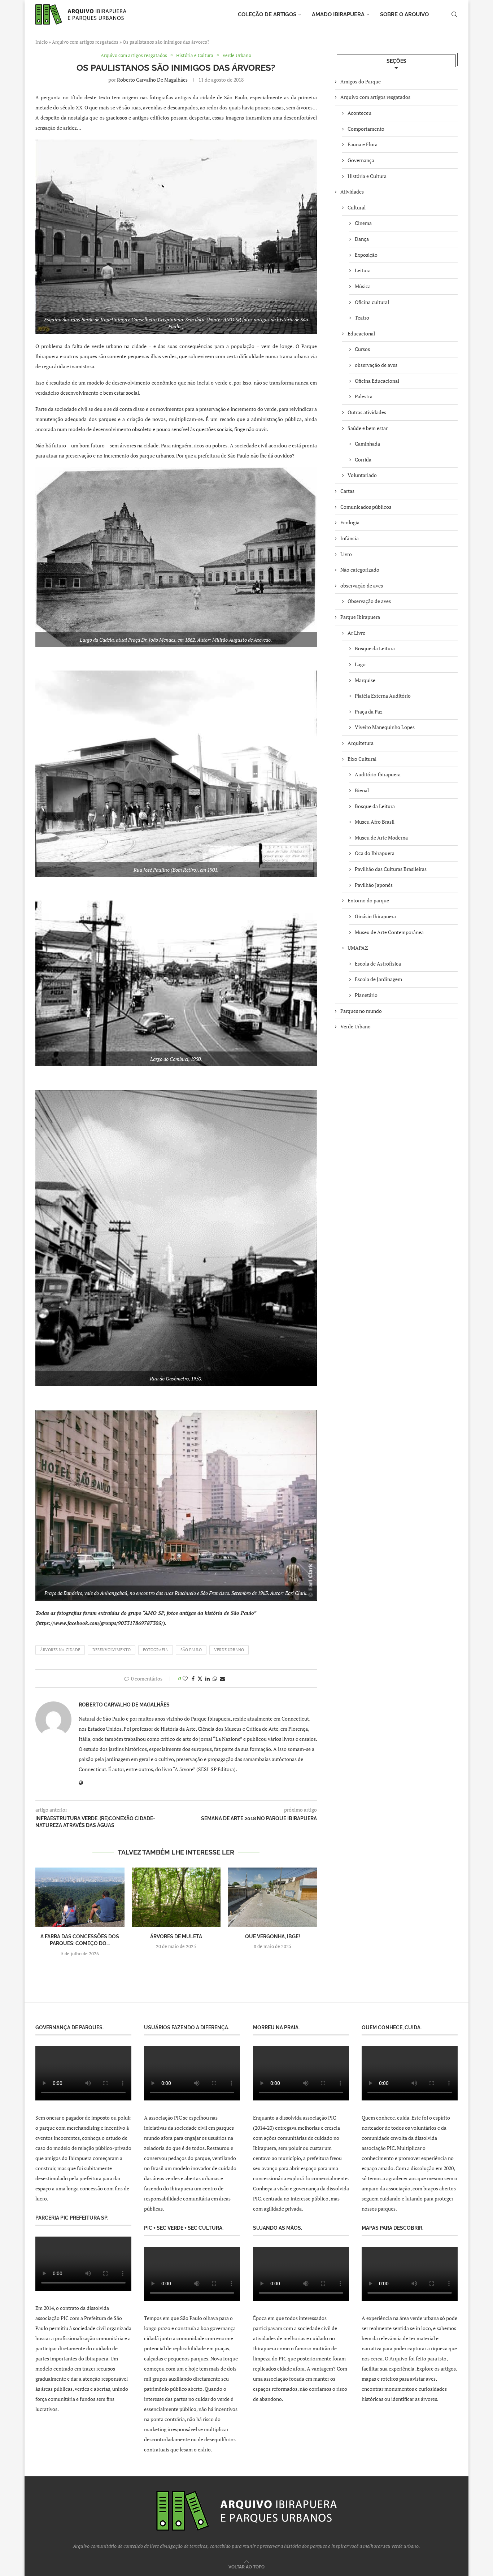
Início (42, 42)
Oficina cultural (372, 302)
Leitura (363, 270)
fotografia (156, 1650)
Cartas (347, 491)
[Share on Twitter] (200, 1679)
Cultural (357, 207)
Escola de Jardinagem (378, 979)
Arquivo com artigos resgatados (85, 42)
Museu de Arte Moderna (381, 838)
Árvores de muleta (176, 1937)
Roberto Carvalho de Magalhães (152, 80)
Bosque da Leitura (375, 648)
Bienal (362, 790)
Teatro (362, 318)
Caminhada (367, 444)
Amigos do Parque (361, 81)
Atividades (352, 192)
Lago (360, 664)
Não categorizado (360, 570)
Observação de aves (369, 601)
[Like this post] (185, 1679)
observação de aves (376, 365)
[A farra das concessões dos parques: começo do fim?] (80, 1897)
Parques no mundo (361, 1011)
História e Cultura (367, 176)
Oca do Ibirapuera (375, 853)
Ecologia (350, 522)
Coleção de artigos (267, 14)
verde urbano (229, 1650)
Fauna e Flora (363, 144)
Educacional (361, 333)
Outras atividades (367, 412)
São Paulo (191, 1650)
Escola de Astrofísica (378, 964)
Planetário (366, 995)
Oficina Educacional (377, 381)
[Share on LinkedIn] (208, 1679)
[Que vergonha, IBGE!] (272, 1897)
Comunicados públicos (366, 507)
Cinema (363, 223)
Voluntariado (362, 475)
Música (363, 286)
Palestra (364, 396)
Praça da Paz (369, 712)
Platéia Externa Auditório (383, 696)
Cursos (362, 349)
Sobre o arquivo (404, 14)
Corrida (363, 459)
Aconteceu (359, 113)
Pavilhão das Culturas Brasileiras (391, 869)
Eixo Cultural (362, 759)
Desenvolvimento (112, 1650)
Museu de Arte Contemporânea (389, 932)
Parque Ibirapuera (360, 617)
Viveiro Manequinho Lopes (385, 727)
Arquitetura (361, 743)
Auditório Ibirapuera (378, 774)
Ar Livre (356, 633)
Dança (362, 239)
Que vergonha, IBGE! (272, 1937)
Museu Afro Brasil (375, 822)
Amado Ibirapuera (338, 14)
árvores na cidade (60, 1650)
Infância (350, 538)
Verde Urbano (355, 1026)
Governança (361, 160)
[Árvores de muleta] (176, 1897)
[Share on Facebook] (193, 1679)
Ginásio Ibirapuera (375, 916)
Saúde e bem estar (368, 428)
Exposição (366, 255)
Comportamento (366, 129)
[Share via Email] (222, 1679)
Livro (346, 554)
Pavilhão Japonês (374, 885)
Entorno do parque (368, 900)
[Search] (454, 14)
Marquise (365, 680)
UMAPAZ (358, 948)
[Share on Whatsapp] (215, 1679)
